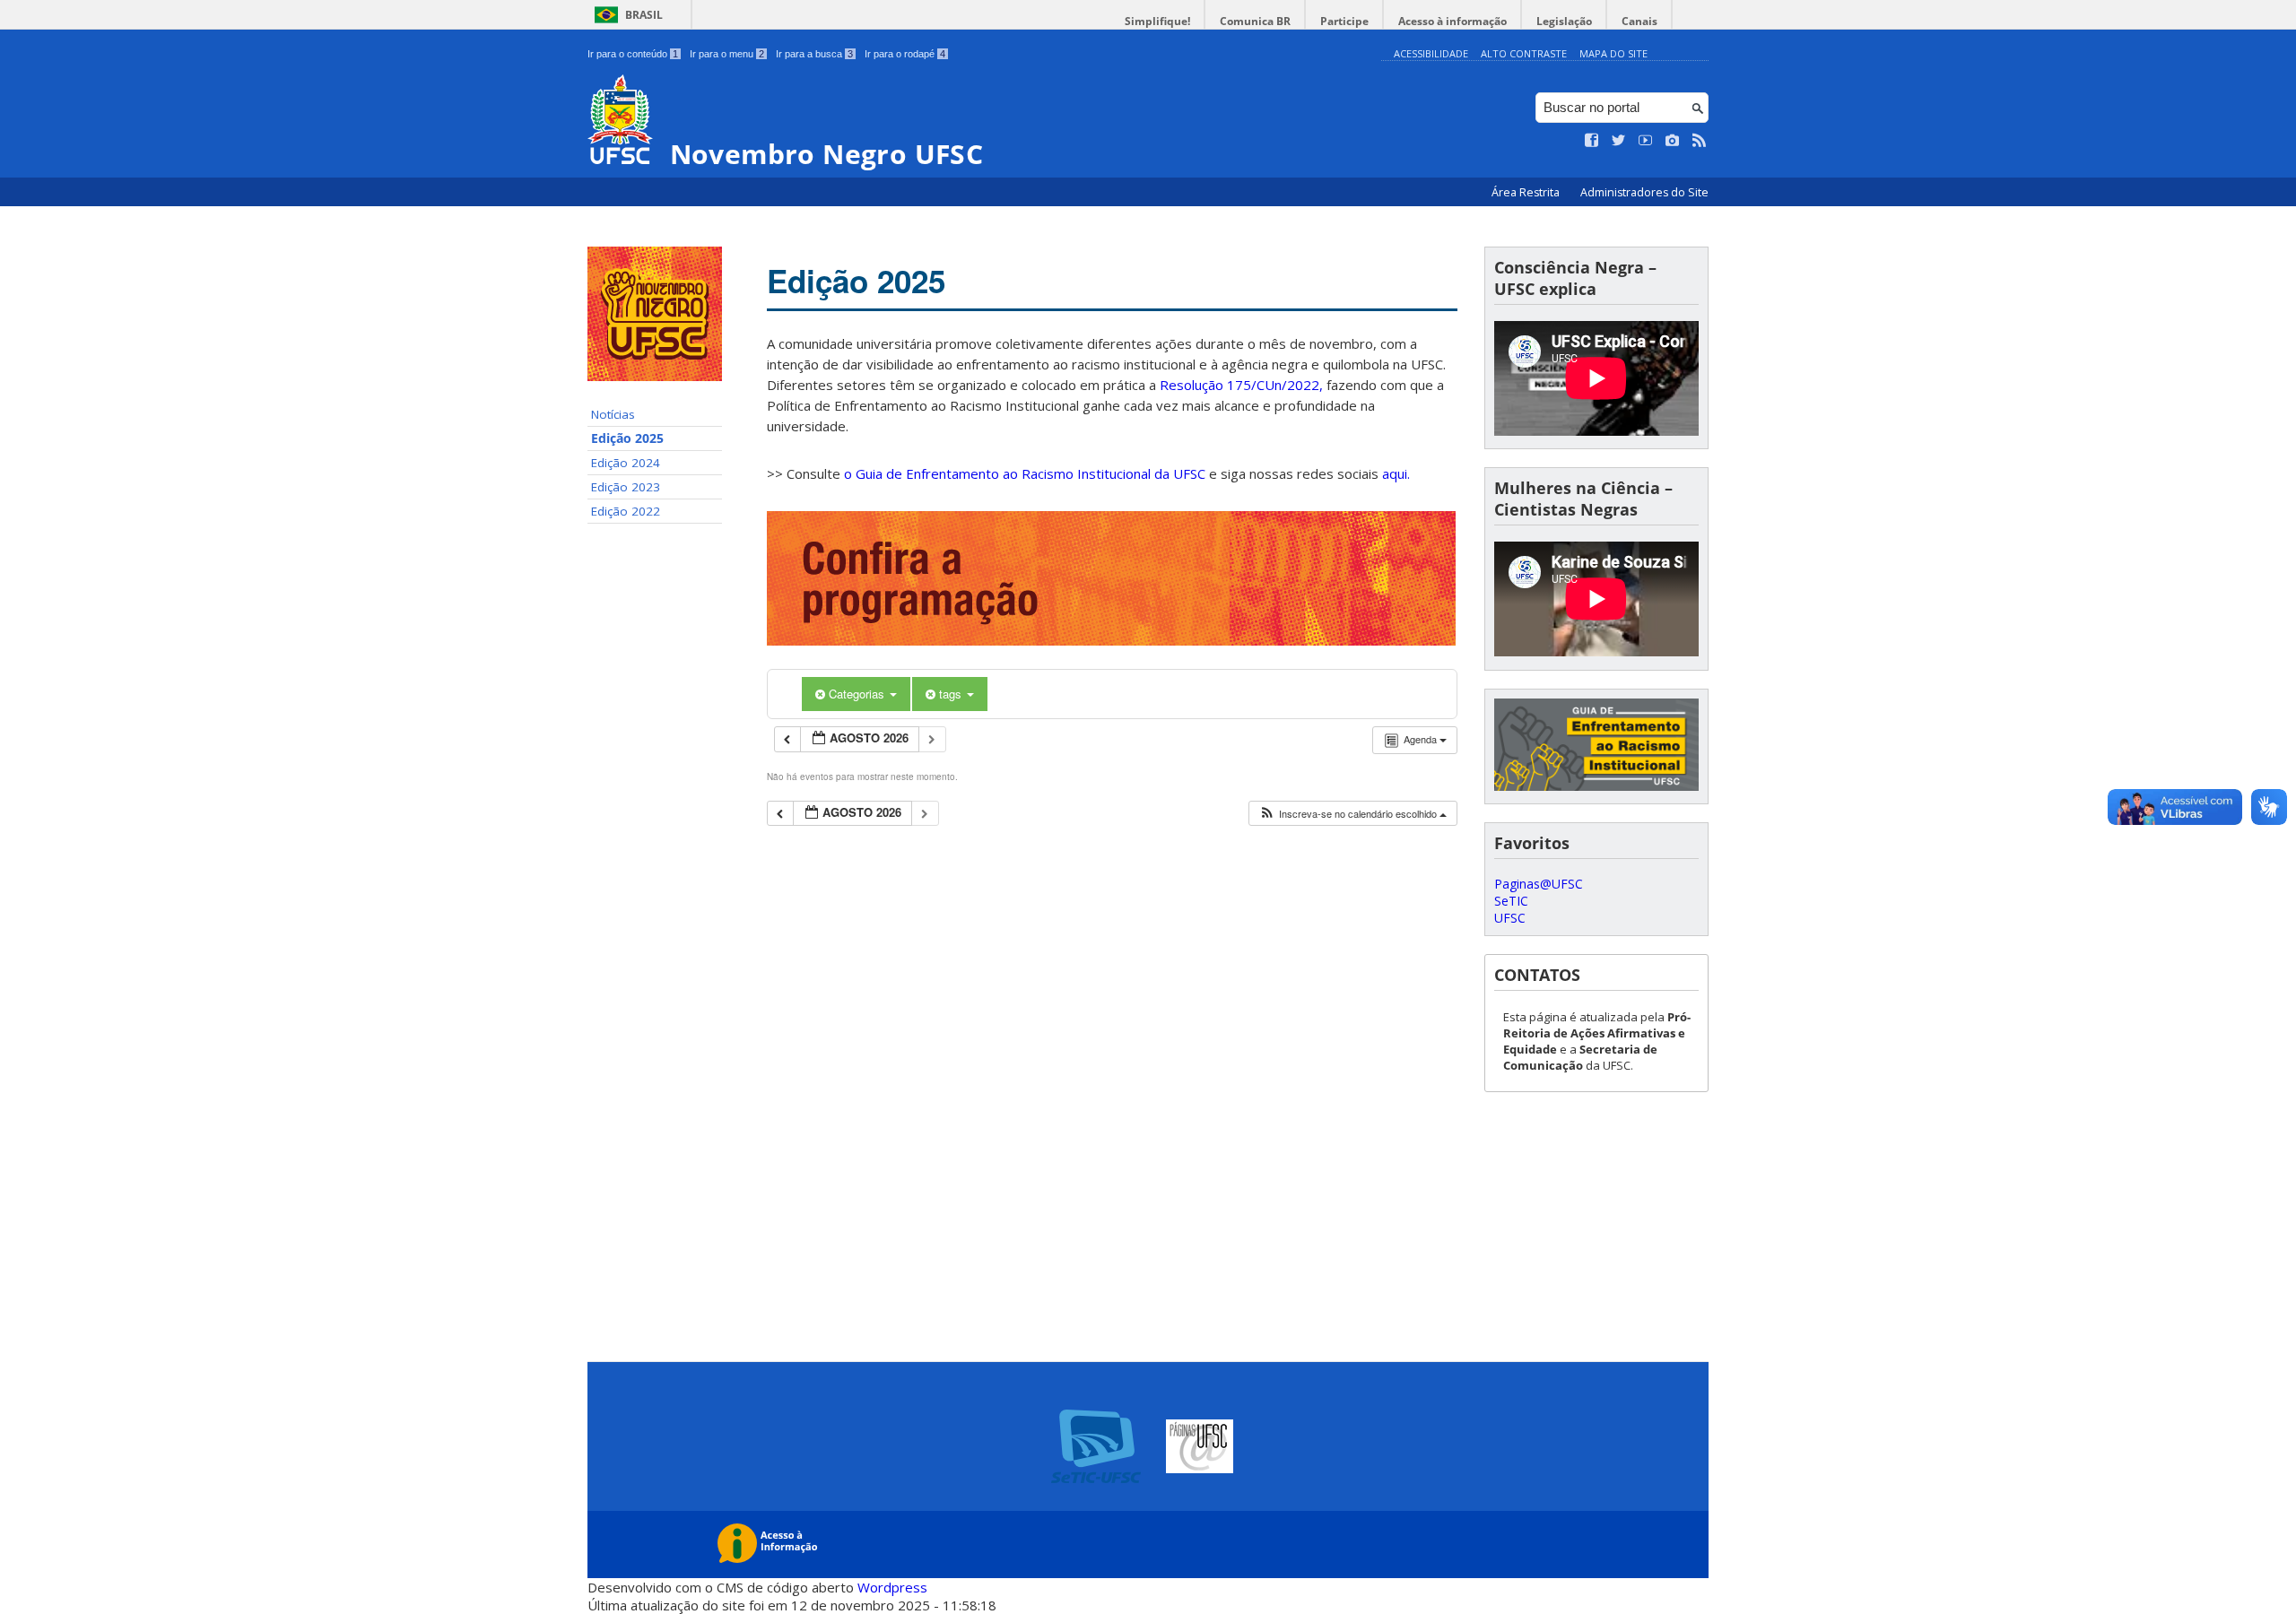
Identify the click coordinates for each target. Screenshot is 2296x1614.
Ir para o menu (727, 54)
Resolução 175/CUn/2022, (1239, 385)
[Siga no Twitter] (1619, 141)
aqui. (1396, 473)
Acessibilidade (1431, 53)
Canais (1639, 21)
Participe (1344, 21)
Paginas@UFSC (1539, 884)
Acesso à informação (1452, 21)
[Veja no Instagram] (1673, 141)
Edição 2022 (626, 511)
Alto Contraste (1524, 53)
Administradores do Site (1644, 192)
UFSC (1510, 918)
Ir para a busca (814, 54)
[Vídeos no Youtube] (1646, 141)
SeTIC (1511, 901)
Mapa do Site (1613, 53)
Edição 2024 (626, 463)
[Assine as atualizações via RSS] (1700, 141)
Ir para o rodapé (905, 54)
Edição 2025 (627, 438)
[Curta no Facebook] (1592, 141)
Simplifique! (1157, 21)
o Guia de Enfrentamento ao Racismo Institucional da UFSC (1025, 473)
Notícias (613, 414)
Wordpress (892, 1587)
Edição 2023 (626, 487)
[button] (1352, 814)
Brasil (644, 15)
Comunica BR (1255, 21)
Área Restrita (1527, 192)
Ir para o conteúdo (633, 54)
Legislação (1564, 21)
